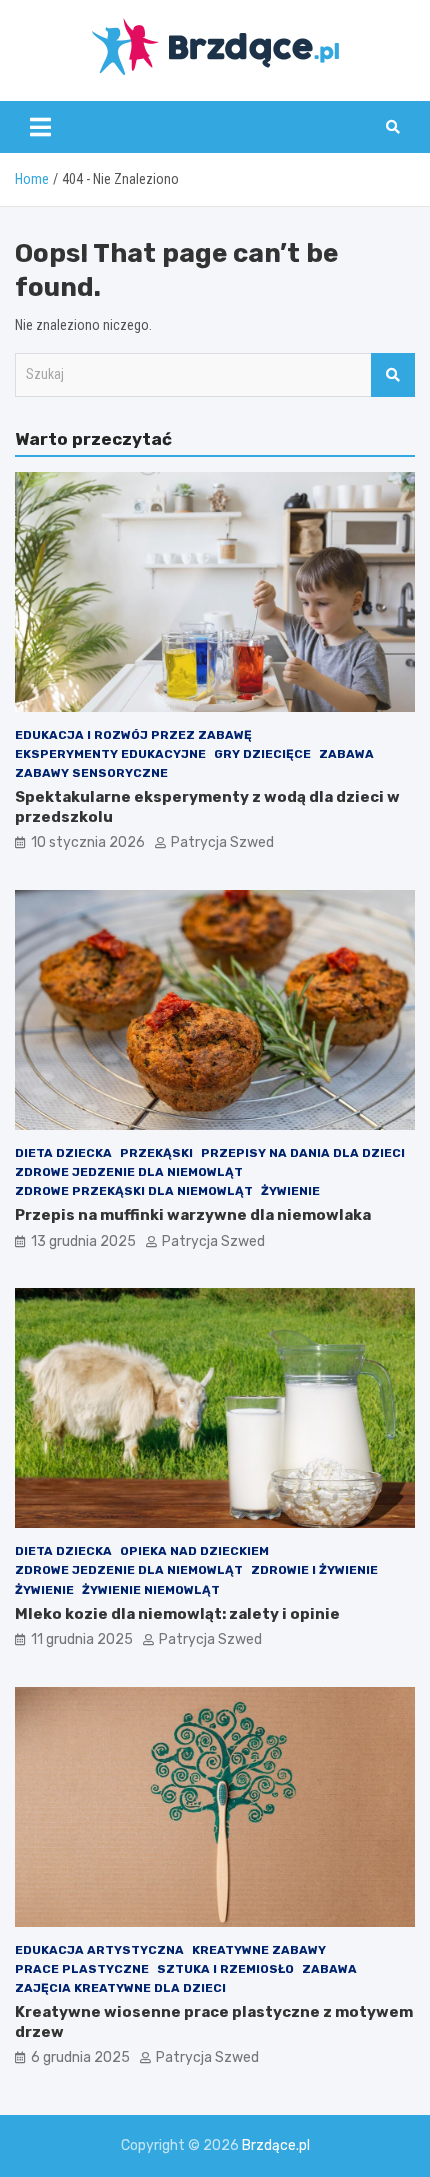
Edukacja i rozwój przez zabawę (133, 735)
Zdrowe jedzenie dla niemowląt (129, 1172)
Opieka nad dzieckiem (194, 1551)
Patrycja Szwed (222, 842)
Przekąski (156, 1153)
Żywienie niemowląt (151, 1590)
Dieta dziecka (63, 1153)
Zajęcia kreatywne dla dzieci (120, 1988)
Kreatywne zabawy (259, 1950)
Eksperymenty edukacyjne (110, 754)
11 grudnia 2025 (82, 1639)
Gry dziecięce (262, 754)
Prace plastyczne (82, 1969)
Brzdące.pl (276, 2145)
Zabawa (346, 754)
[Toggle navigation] (40, 127)
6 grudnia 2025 (80, 2057)
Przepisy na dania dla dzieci (303, 1153)
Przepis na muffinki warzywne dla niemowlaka (193, 1215)
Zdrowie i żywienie (314, 1570)
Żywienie (290, 1191)
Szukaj (393, 375)
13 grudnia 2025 (83, 1241)
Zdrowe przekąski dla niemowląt (134, 1191)
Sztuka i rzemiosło (225, 1969)
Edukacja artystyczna (99, 1950)
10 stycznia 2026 (88, 842)
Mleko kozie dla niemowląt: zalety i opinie (177, 1614)
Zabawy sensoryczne (91, 773)
